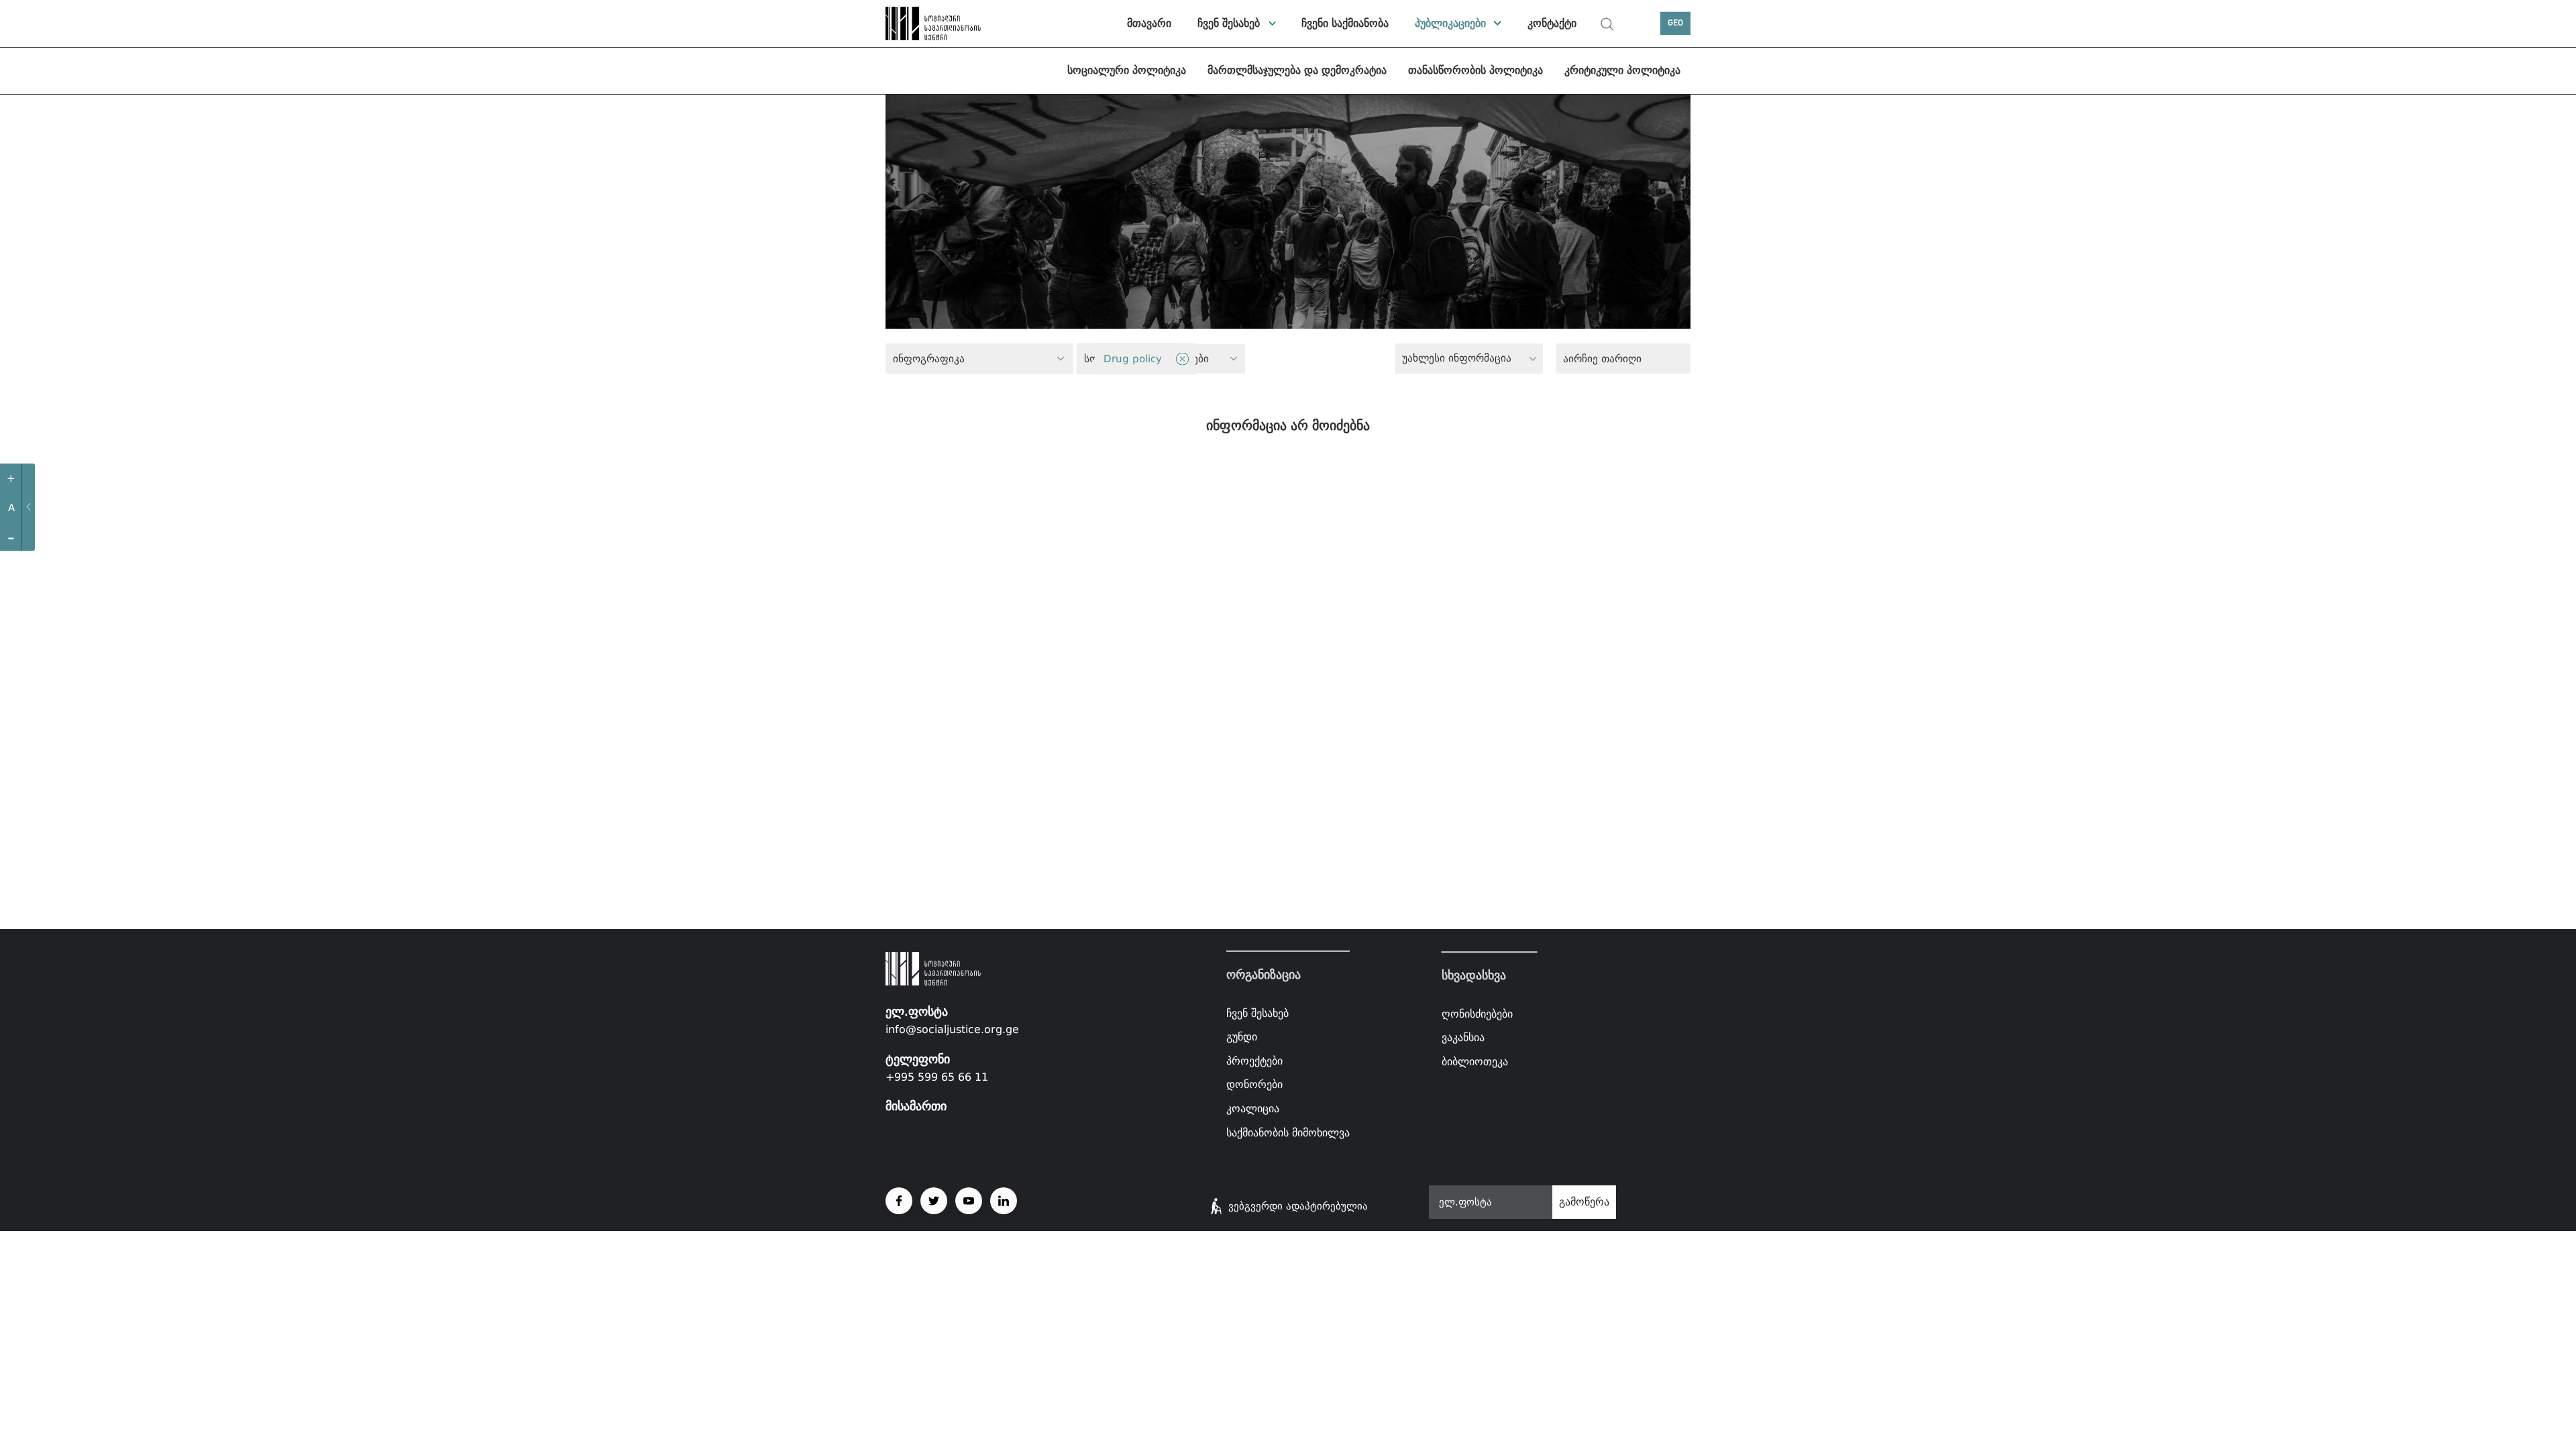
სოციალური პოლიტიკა (1127, 70)
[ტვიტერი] (934, 1201)
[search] (1607, 24)
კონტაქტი (1552, 23)
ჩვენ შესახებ (1229, 23)
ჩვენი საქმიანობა (1345, 23)
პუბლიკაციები (1450, 23)
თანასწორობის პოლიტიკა (1475, 70)
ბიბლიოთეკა (1475, 1062)
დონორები (1254, 1084)
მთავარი (1149, 23)
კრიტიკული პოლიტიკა (1622, 70)
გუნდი (1242, 1037)
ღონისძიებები (1477, 1014)
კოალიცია (1253, 1109)
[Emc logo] (932, 23)
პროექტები (1254, 1061)
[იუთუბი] (969, 1201)
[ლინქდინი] (1004, 1201)
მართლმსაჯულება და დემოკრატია (1297, 70)
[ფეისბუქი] (899, 1201)
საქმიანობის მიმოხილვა (1288, 1132)
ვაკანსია (1463, 1038)
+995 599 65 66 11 (937, 1077)
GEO (1675, 23)
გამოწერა (1584, 1202)
